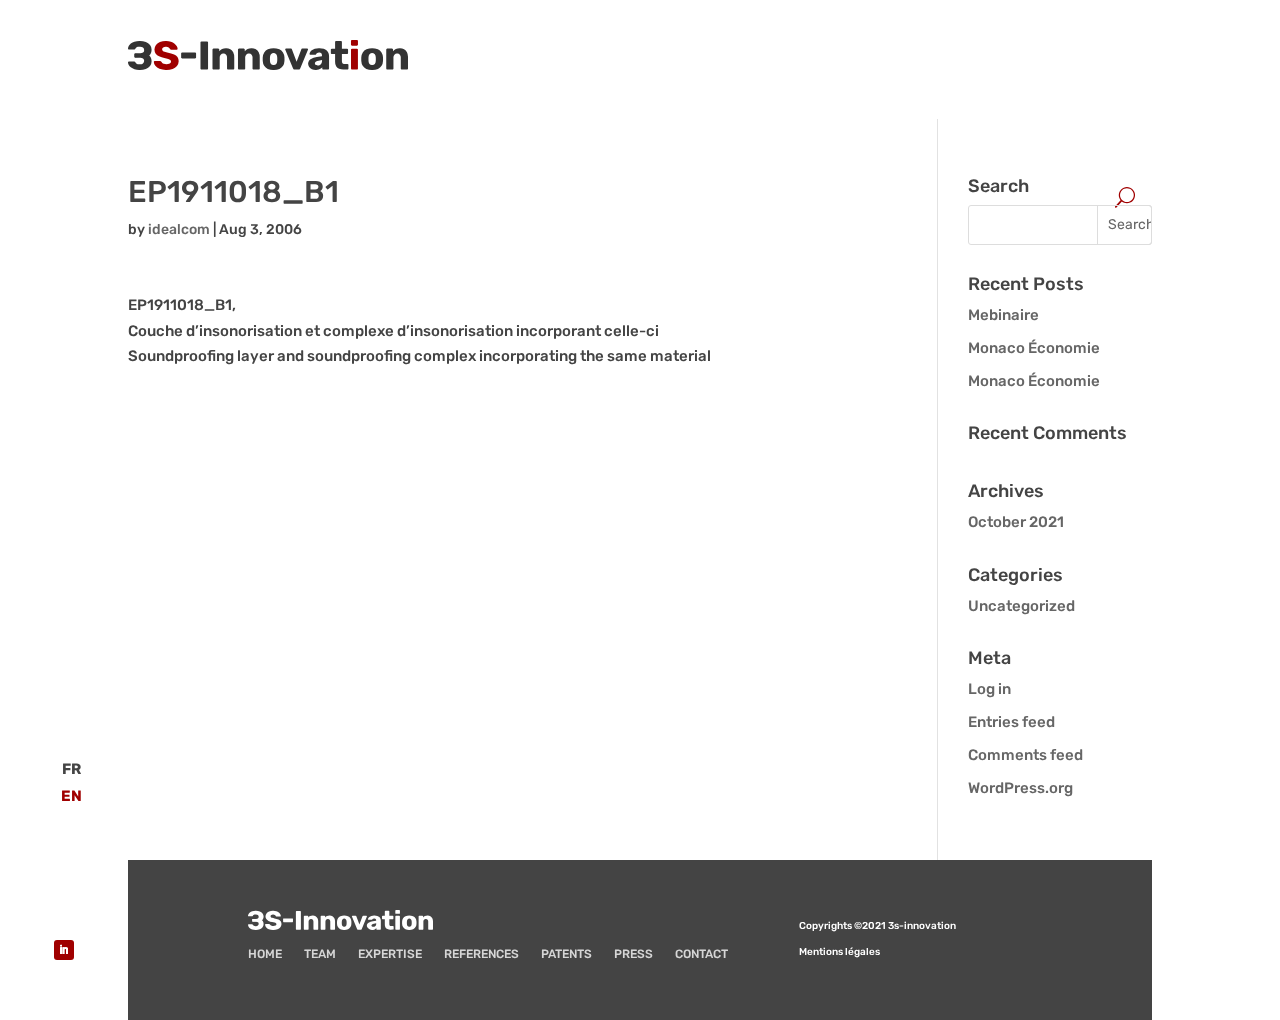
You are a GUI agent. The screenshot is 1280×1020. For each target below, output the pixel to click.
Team (320, 954)
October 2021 (1016, 522)
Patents (566, 954)
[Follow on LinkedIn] (64, 950)
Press (633, 954)
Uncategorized (1021, 606)
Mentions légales (839, 952)
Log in (989, 689)
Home (265, 954)
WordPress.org (1020, 788)
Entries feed (1011, 722)
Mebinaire (1003, 315)
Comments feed (1025, 755)
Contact (701, 954)
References (481, 954)
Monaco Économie (1034, 348)
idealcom (179, 229)
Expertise (390, 954)
